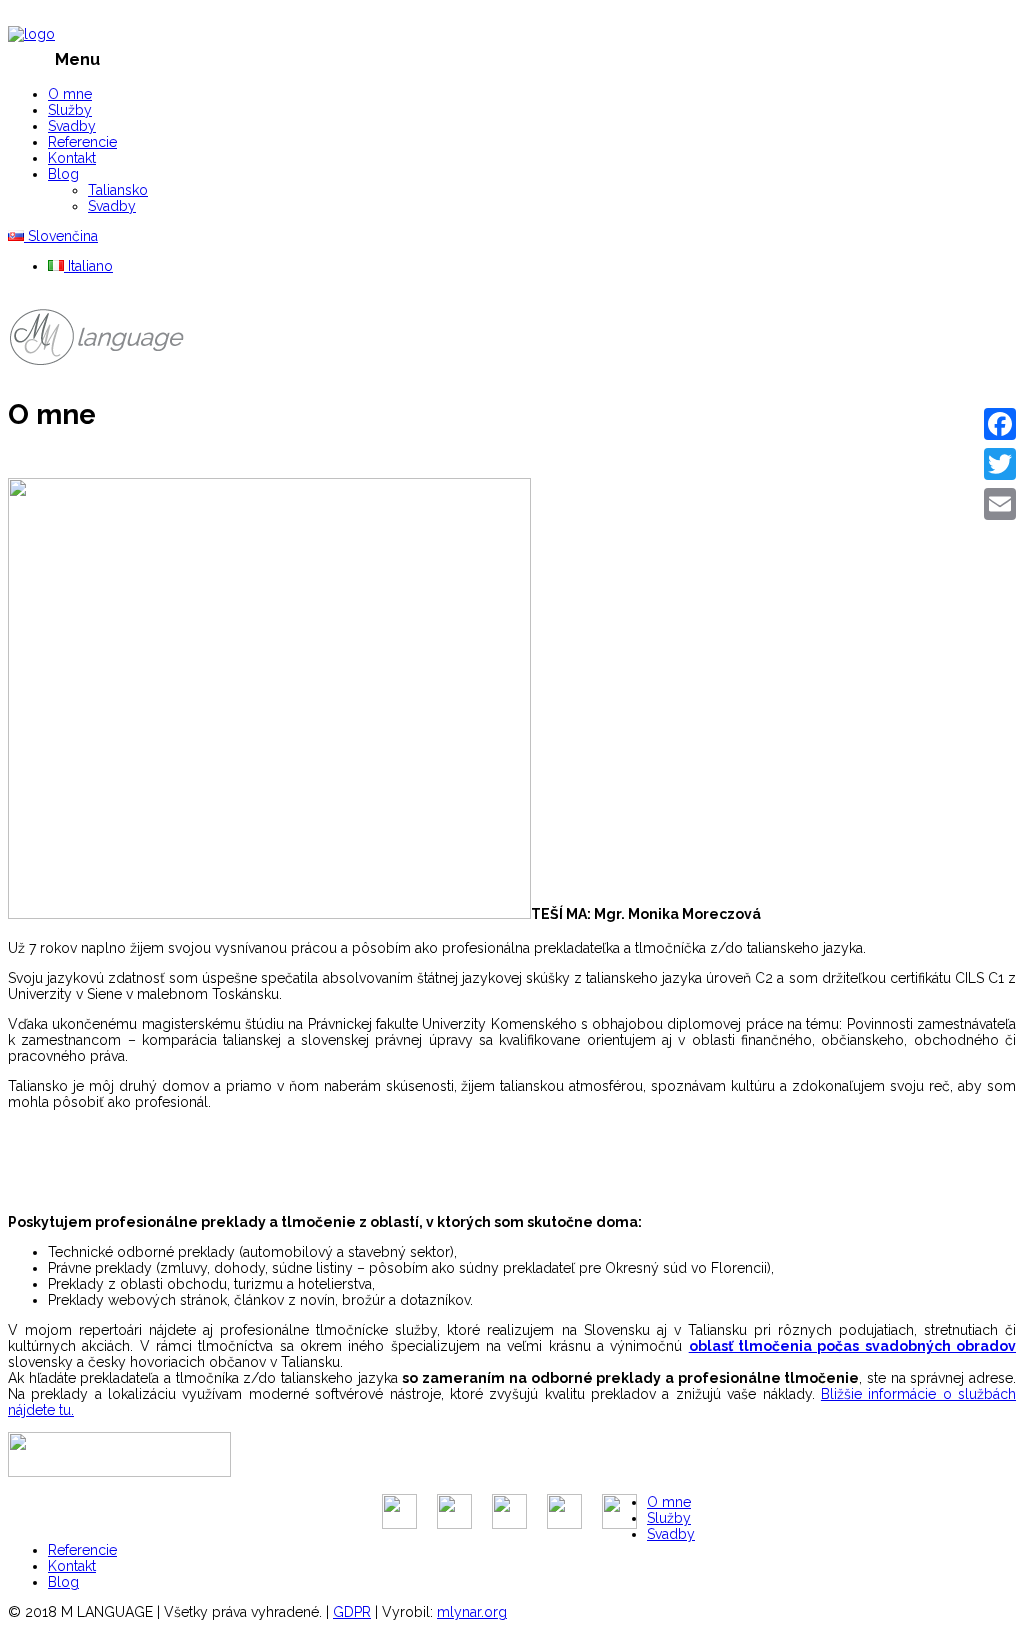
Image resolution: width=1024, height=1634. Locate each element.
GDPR (352, 1612)
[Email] (1000, 504)
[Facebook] (1000, 424)
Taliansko (118, 190)
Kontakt (72, 158)
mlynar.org (472, 1612)
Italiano (88, 266)
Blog (63, 174)
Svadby (72, 126)
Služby (70, 110)
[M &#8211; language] (31, 34)
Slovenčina (61, 236)
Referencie (82, 142)
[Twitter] (1000, 464)
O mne (70, 94)
